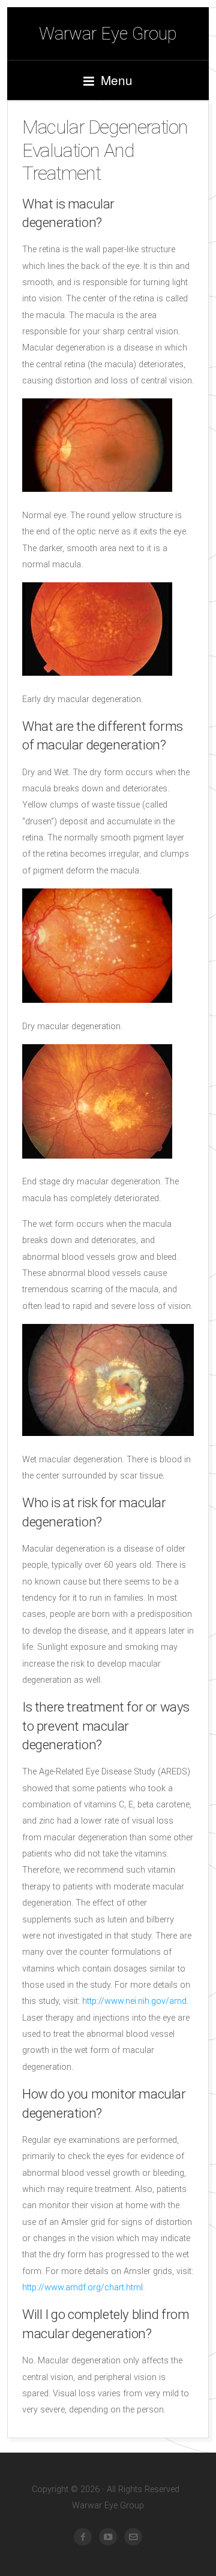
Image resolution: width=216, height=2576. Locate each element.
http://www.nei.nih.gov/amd (134, 2001)
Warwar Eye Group (108, 34)
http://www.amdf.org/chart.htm (82, 2288)
